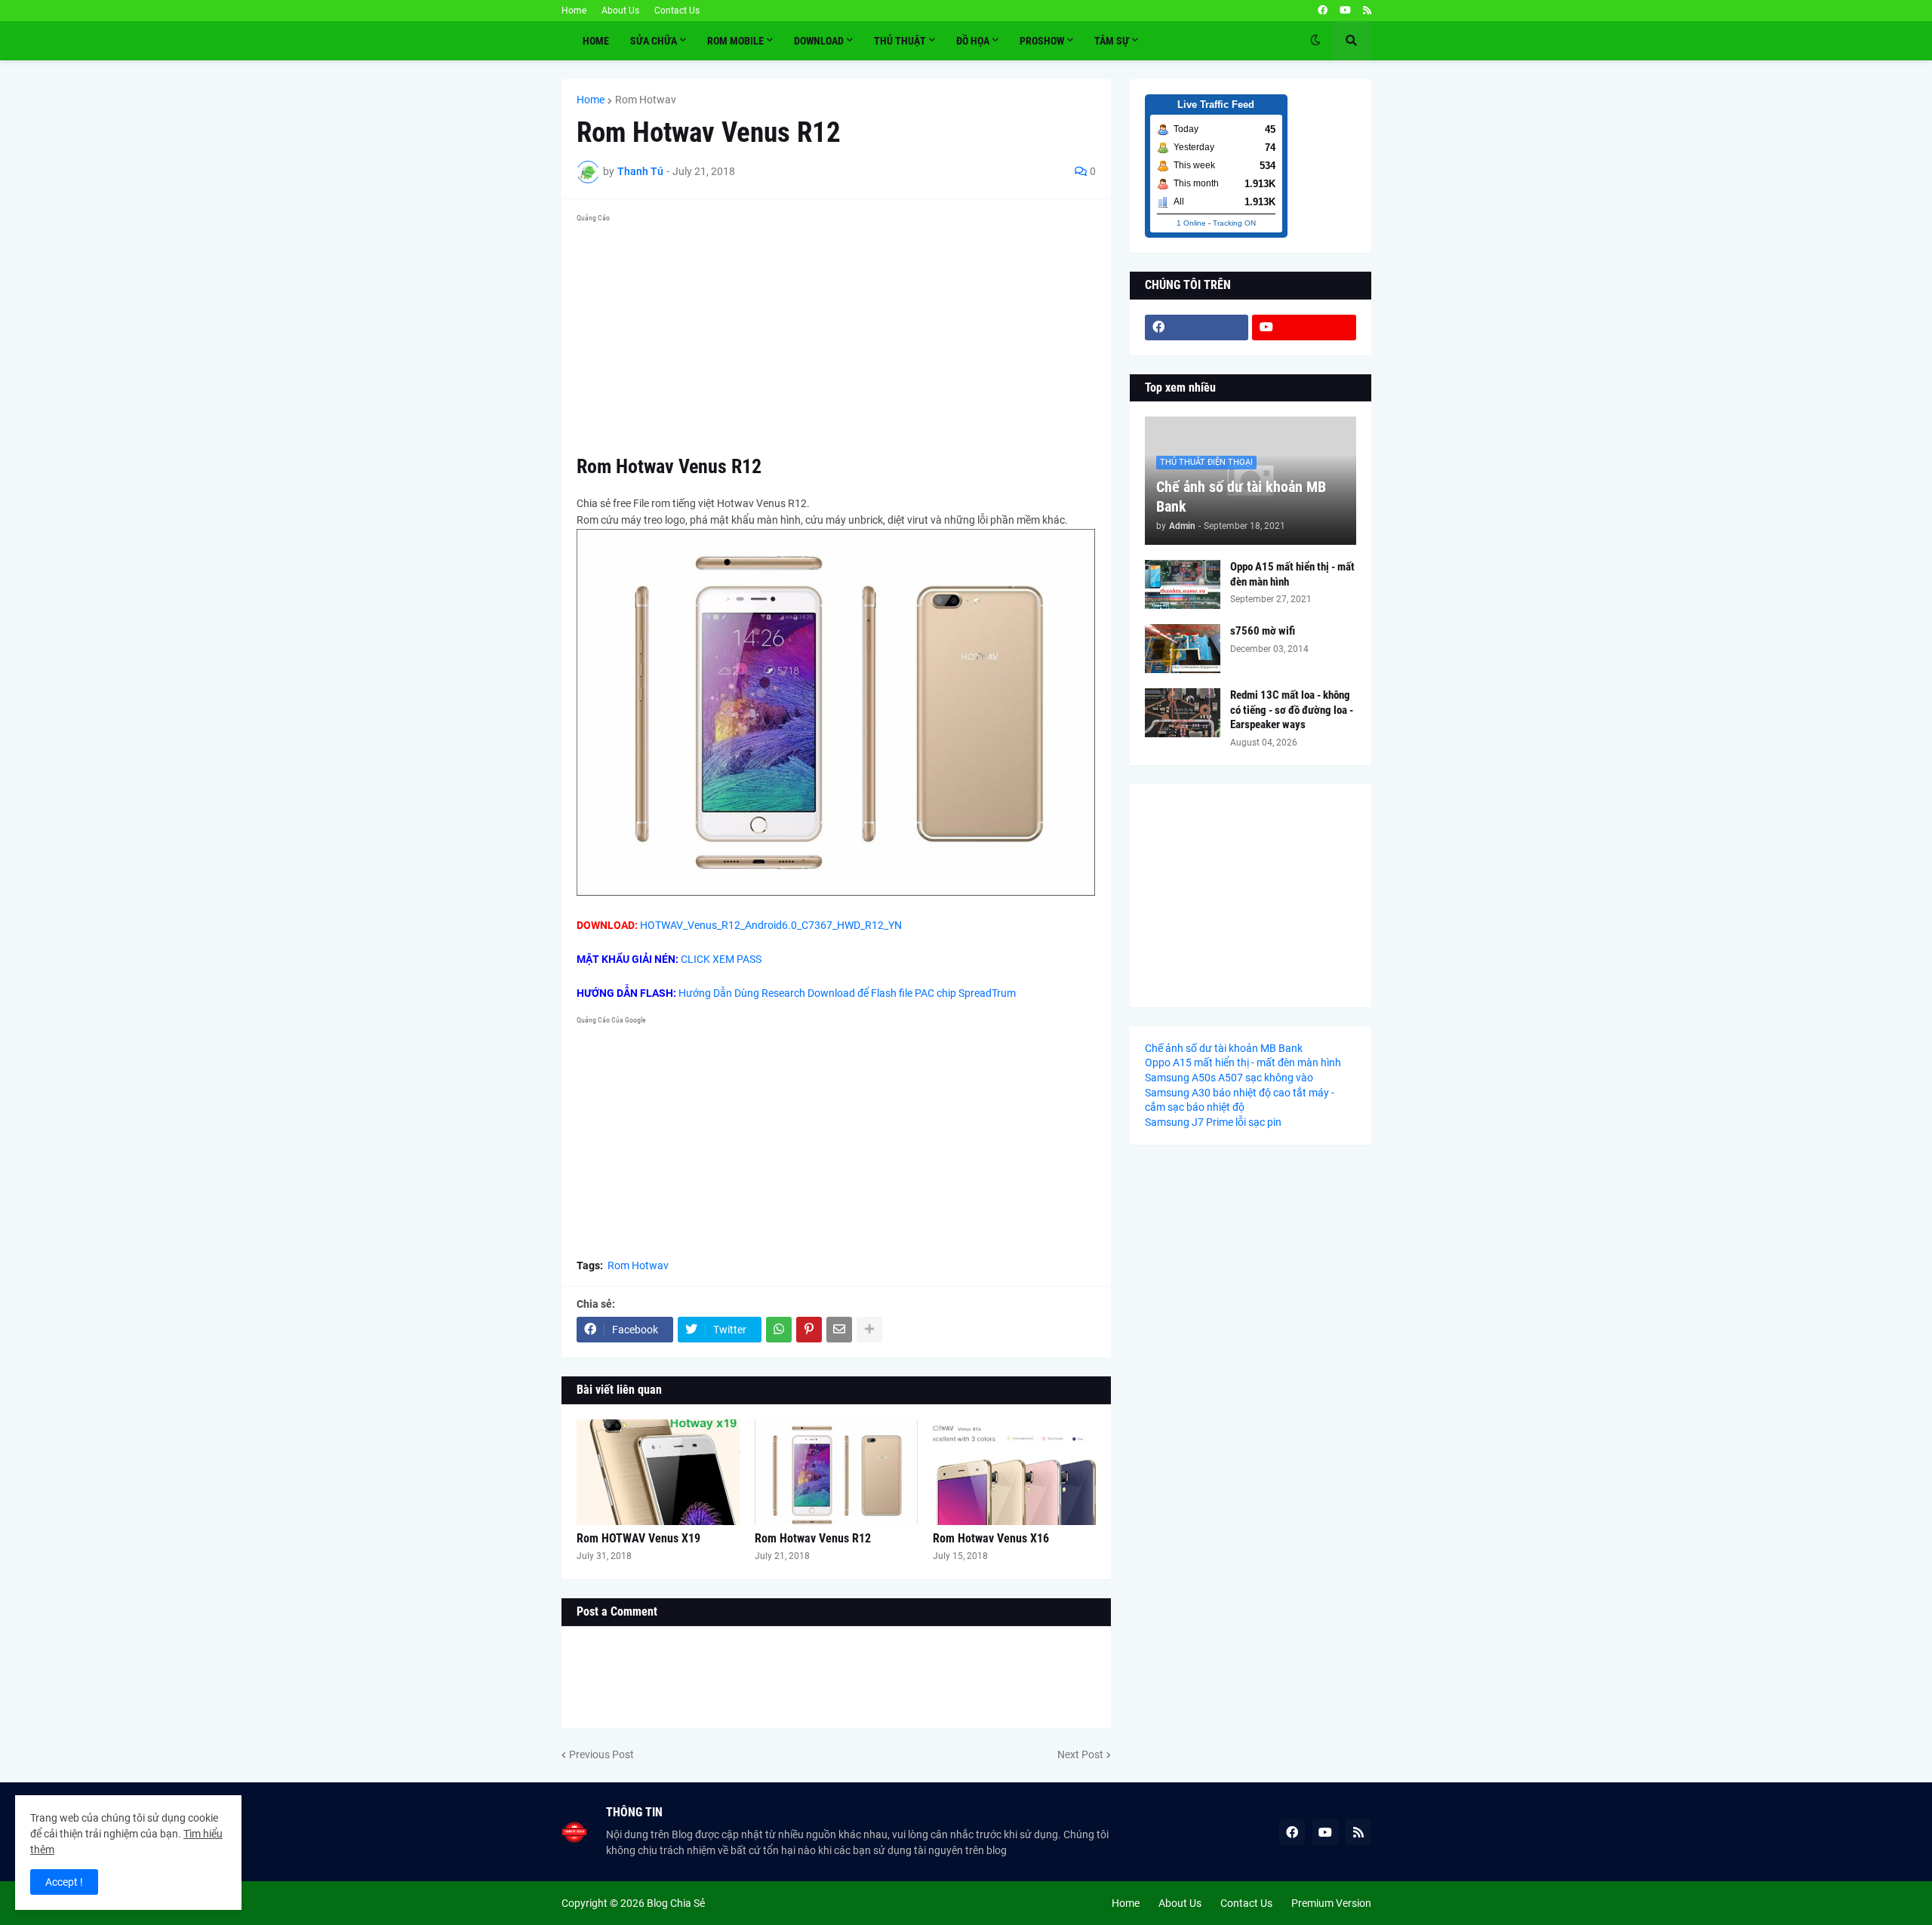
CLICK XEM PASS (721, 959)
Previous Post (601, 1754)
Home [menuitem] (596, 41)
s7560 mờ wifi (1263, 631)
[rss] (1367, 11)
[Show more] (869, 1330)
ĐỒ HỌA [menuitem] (973, 41)
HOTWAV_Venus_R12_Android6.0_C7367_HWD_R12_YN (771, 925)
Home (574, 11)
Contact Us (677, 11)
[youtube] (1345, 11)
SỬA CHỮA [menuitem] (654, 41)
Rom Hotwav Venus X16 (991, 1538)
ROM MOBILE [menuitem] (735, 41)
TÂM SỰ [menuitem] (1112, 41)
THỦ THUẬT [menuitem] (900, 41)
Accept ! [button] (64, 1882)
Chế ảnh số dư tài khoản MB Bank (1241, 497)
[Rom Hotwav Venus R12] (836, 1472)
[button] (1315, 41)
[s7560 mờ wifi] (1183, 649)
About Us (620, 11)
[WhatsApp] (779, 1330)
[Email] (839, 1330)
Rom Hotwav (646, 100)
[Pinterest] (809, 1330)
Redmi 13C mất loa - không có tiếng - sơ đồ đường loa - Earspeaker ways (1292, 710)
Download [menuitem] (819, 41)
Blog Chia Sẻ (676, 1903)
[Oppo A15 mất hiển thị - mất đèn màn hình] (1183, 584)
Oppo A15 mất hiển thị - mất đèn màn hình (1292, 574)
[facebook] (1323, 11)
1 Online (1191, 223)
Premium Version (1331, 1903)
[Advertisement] (836, 334)
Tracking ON (1234, 223)
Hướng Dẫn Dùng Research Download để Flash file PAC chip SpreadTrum (847, 993)
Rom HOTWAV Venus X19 (638, 1538)
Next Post (1080, 1754)
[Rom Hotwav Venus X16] (1014, 1472)
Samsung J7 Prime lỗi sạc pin (1213, 1122)
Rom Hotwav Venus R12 (813, 1538)
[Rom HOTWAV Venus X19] (658, 1472)
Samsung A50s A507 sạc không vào (1229, 1078)
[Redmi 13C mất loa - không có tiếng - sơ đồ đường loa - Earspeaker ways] (1183, 713)
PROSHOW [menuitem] (1042, 41)
